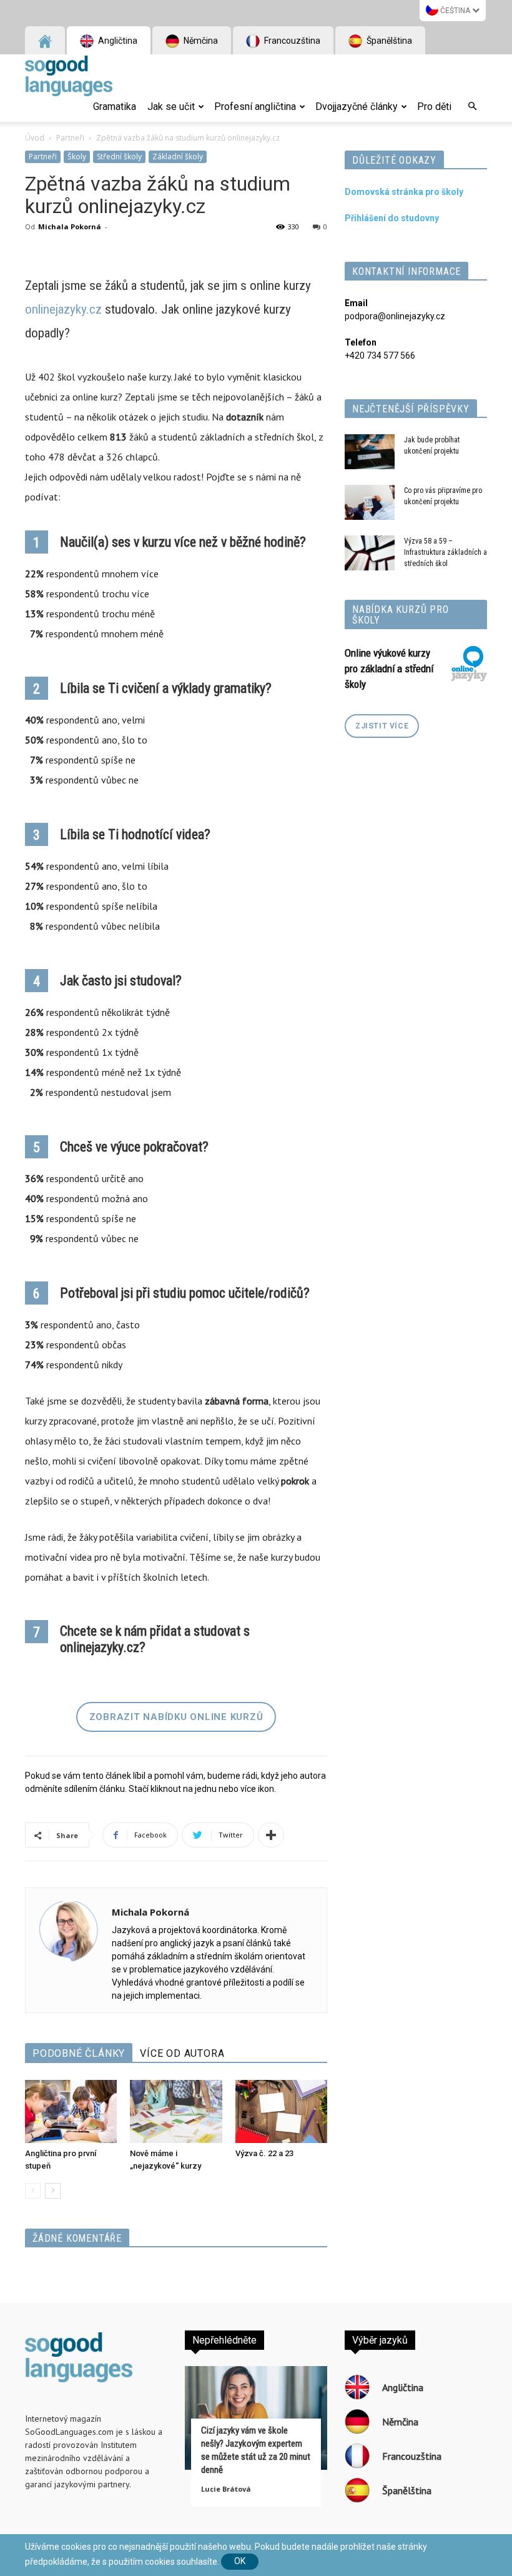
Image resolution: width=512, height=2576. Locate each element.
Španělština (388, 41)
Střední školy (119, 157)
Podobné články (79, 2053)
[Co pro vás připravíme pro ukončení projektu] (370, 502)
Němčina (200, 41)
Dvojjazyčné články (357, 107)
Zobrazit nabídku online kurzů (176, 1717)
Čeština (455, 11)
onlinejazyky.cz (63, 309)
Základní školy (178, 157)
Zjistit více (382, 726)
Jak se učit (171, 107)
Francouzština (291, 41)
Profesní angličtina (255, 107)
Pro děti (434, 107)
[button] (472, 107)
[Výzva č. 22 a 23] (281, 2111)
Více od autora (182, 2053)
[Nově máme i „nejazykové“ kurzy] (176, 2111)
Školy (77, 157)
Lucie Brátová (226, 2489)
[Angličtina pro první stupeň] (71, 2111)
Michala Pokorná (70, 226)
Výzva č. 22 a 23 (264, 2153)
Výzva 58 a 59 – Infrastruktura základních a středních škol (446, 552)
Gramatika (115, 107)
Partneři (70, 138)
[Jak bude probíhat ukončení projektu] (370, 452)
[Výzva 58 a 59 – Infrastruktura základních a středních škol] (370, 553)
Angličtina (117, 41)
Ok (240, 2561)
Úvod (35, 138)
